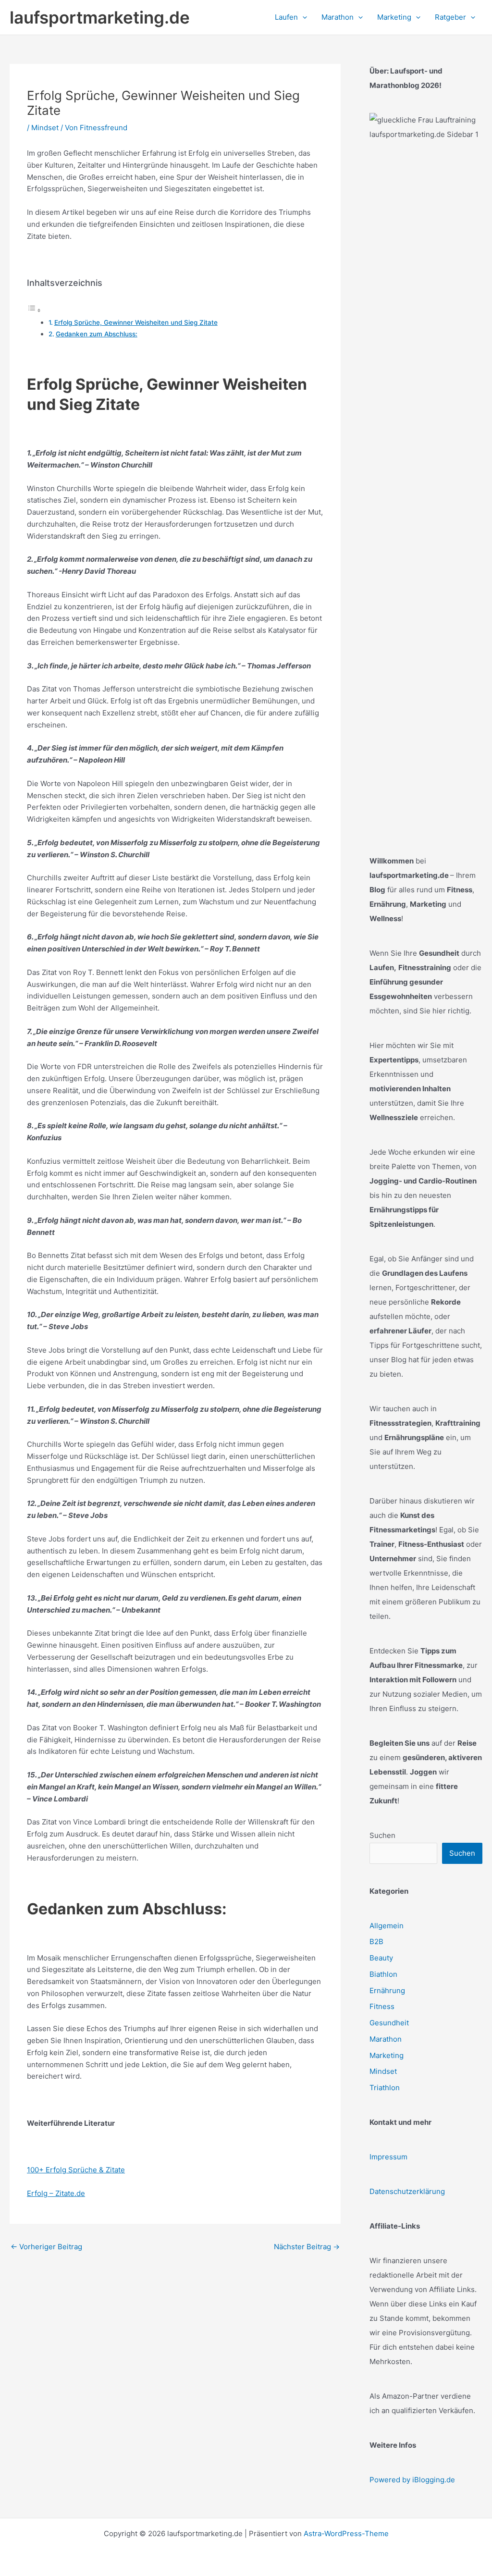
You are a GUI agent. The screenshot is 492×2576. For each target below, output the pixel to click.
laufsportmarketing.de (100, 17)
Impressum (388, 2157)
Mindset (45, 128)
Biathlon (383, 1974)
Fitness (382, 2006)
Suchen (382, 1835)
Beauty (381, 1958)
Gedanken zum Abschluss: (97, 334)
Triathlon (385, 2088)
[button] (302, 17)
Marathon (386, 2039)
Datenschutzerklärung (407, 2191)
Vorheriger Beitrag (46, 2247)
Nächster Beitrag (307, 2247)
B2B (376, 1941)
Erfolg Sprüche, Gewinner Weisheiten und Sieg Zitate (136, 322)
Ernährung (387, 1991)
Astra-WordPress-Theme (346, 2533)
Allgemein (387, 1926)
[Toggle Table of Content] (34, 310)
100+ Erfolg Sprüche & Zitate (76, 2170)
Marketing (387, 2055)
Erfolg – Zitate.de (56, 2193)
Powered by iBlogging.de (412, 2480)
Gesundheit (389, 2023)
